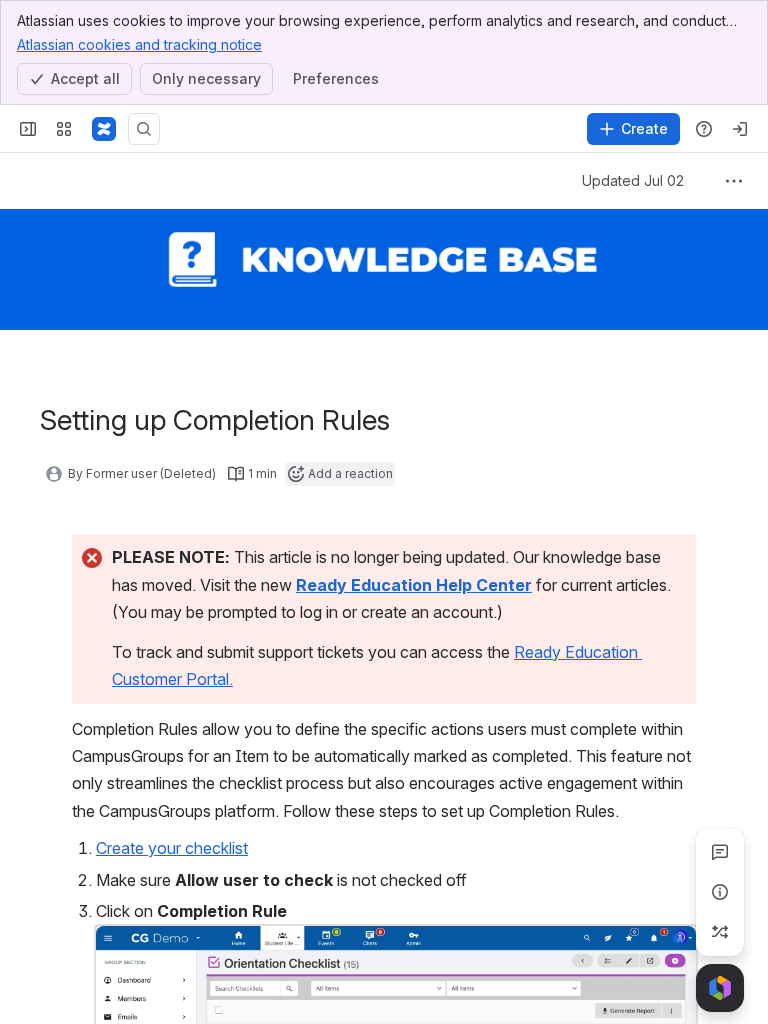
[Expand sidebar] (28, 129)
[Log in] (740, 129)
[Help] (704, 129)
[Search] (144, 129)
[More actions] (734, 181)
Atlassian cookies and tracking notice (139, 44)
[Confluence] (104, 129)
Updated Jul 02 (633, 180)
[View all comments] (720, 852)
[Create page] (720, 932)
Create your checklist (172, 848)
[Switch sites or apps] (64, 129)
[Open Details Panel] (720, 892)
